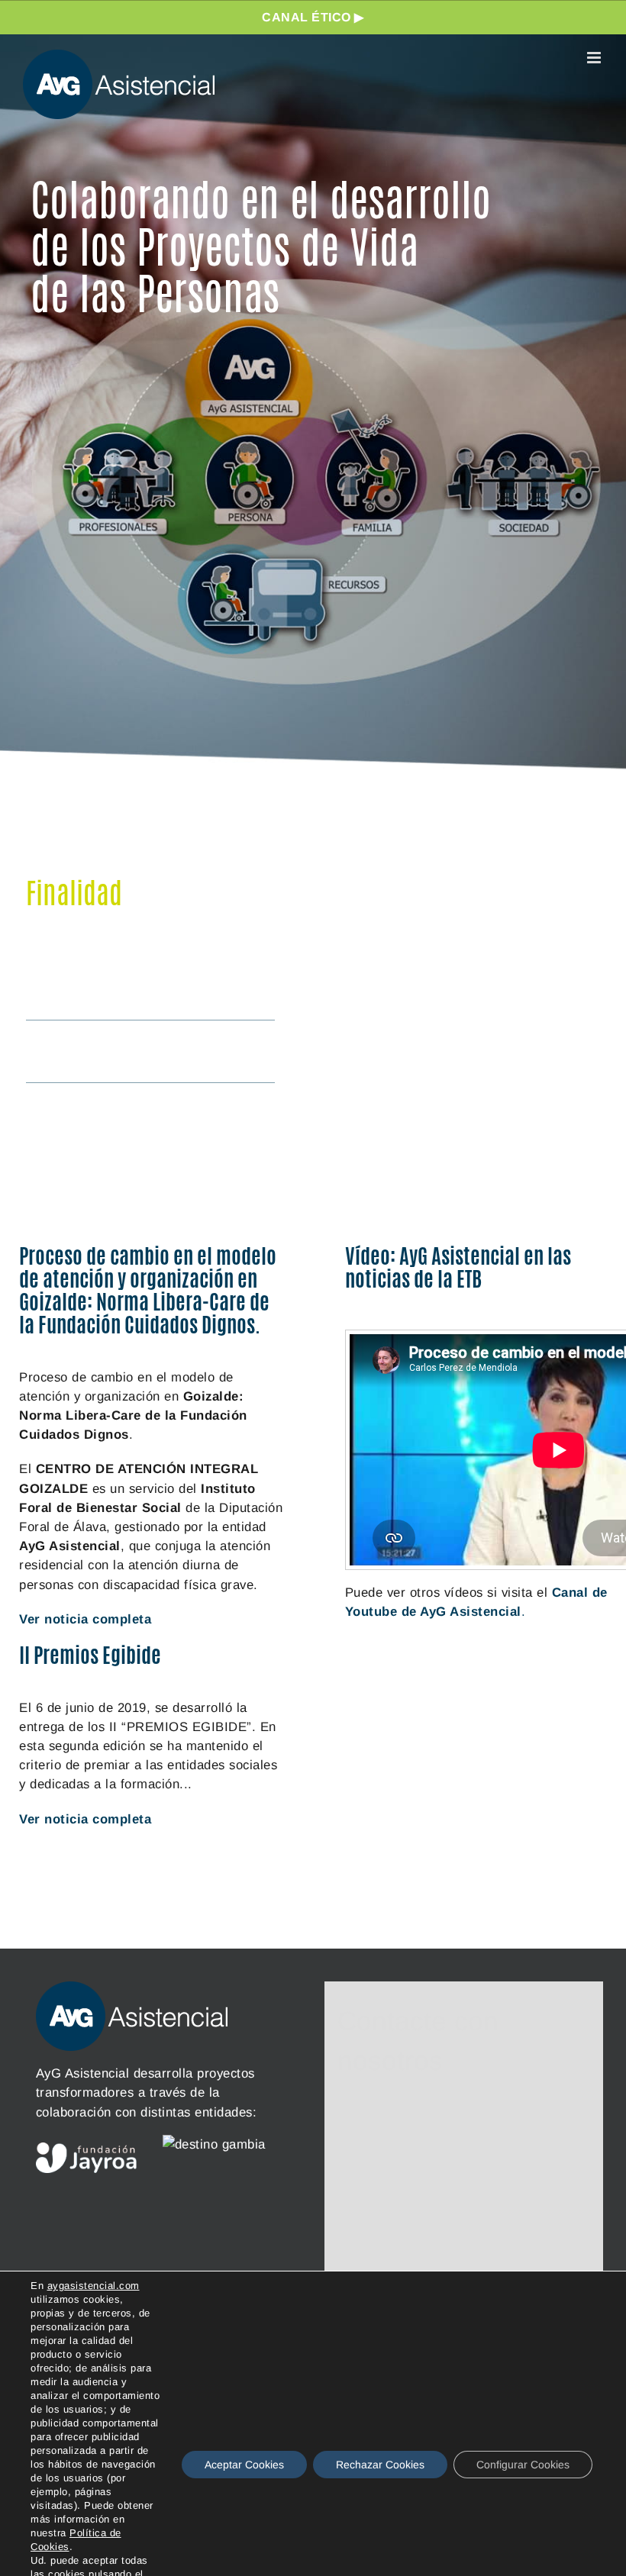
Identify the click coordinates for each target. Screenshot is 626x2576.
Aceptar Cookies (244, 2465)
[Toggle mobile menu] (595, 58)
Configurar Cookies (523, 2465)
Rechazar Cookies (380, 2465)
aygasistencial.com (94, 2286)
